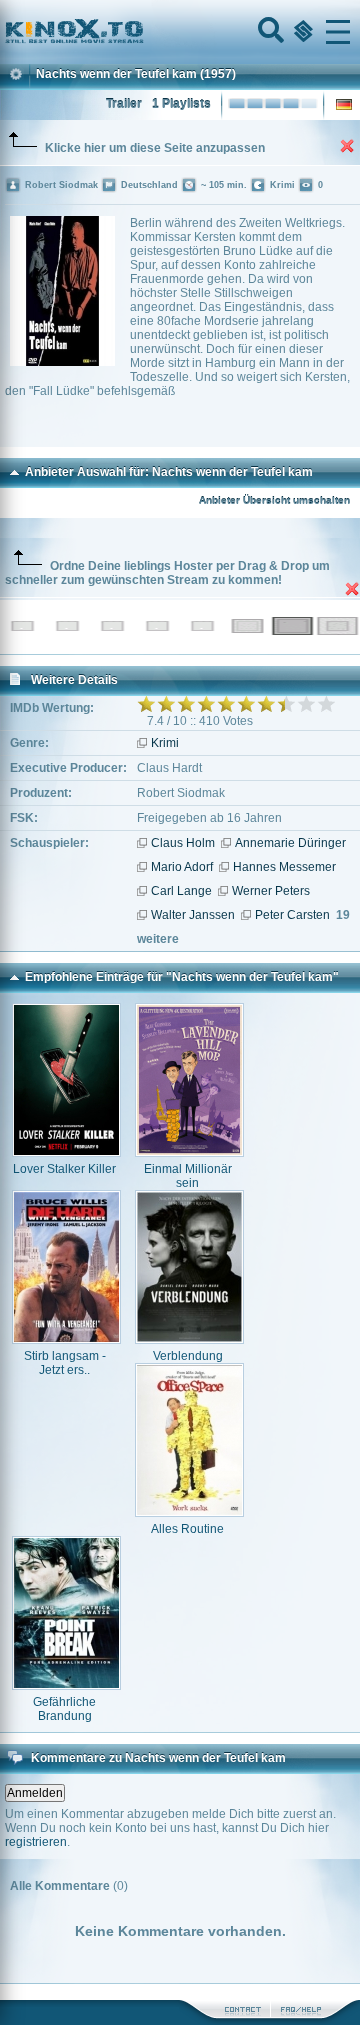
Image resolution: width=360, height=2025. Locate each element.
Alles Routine (187, 1529)
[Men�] (338, 32)
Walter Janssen (193, 915)
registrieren (36, 1842)
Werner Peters (271, 891)
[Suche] (269, 32)
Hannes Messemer (284, 867)
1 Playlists (181, 104)
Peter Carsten (292, 915)
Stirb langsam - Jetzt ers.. (65, 1363)
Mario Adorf (182, 867)
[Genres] (301, 32)
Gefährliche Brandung (64, 1709)
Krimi (165, 743)
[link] (180, 32)
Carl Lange (181, 891)
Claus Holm (183, 843)
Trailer (124, 104)
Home (142, 32)
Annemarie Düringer (290, 843)
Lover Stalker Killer (64, 1169)
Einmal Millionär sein (188, 1176)
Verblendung (188, 1356)
